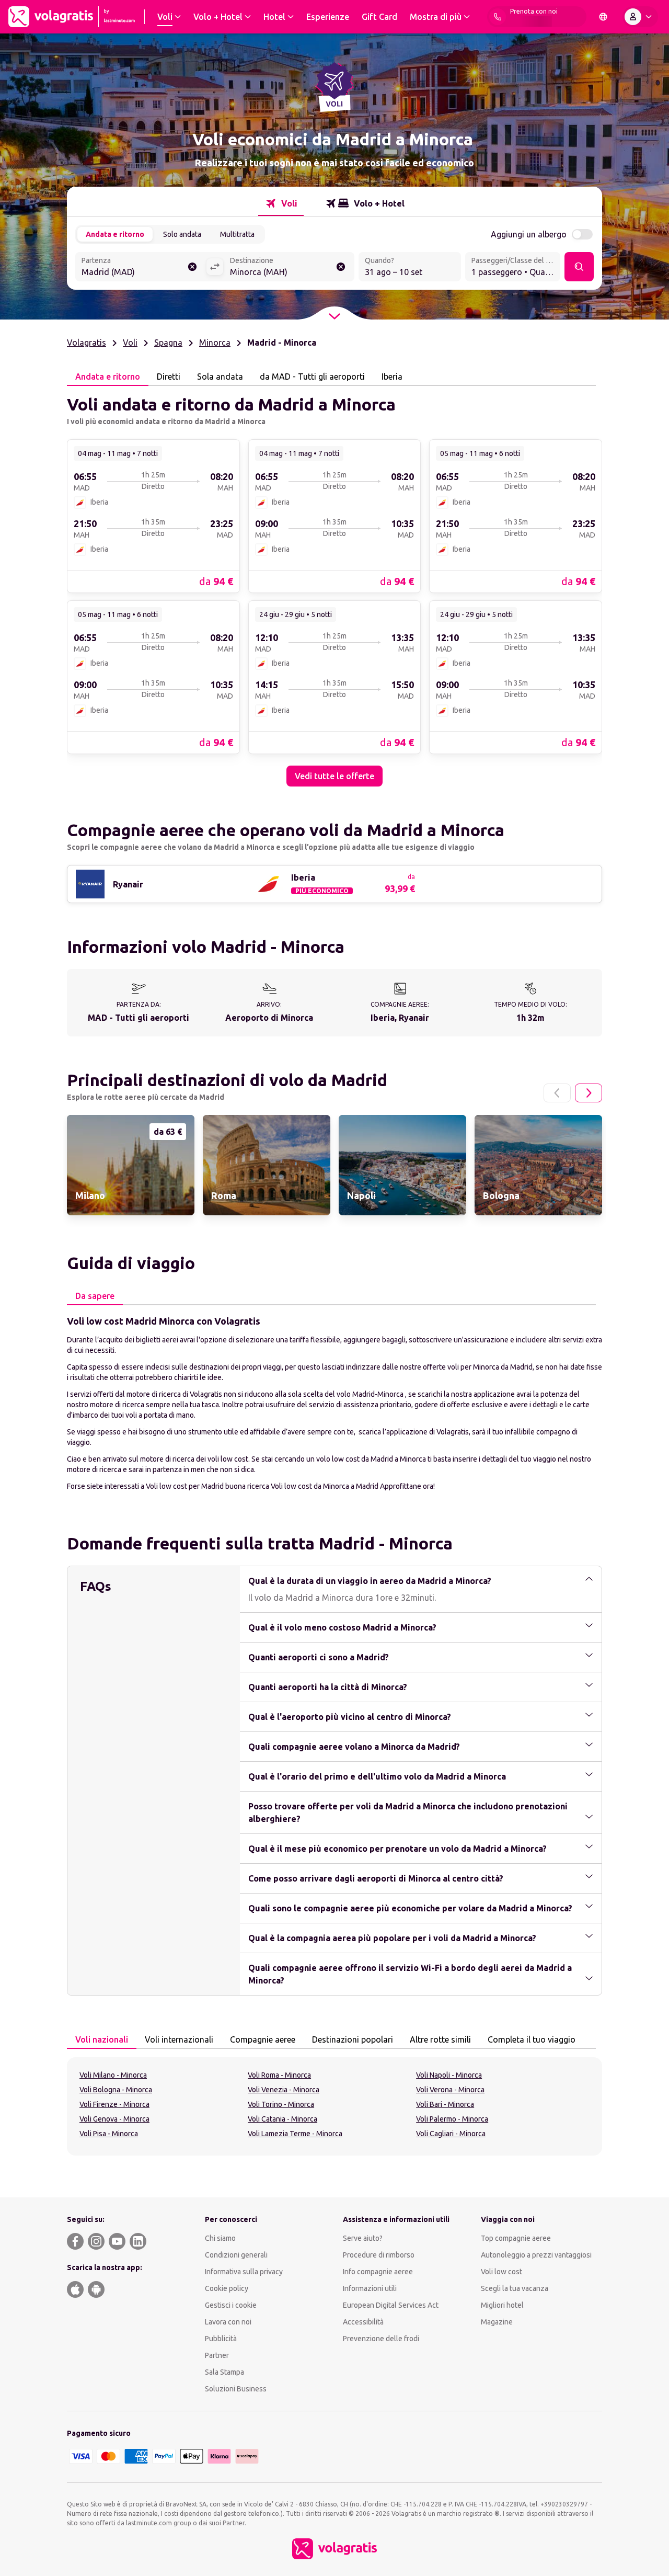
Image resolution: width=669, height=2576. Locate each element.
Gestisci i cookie (231, 2305)
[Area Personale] (640, 17)
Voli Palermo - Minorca (452, 2119)
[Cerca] (579, 267)
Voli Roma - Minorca (279, 2075)
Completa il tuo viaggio (532, 2039)
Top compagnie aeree (516, 2238)
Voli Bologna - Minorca (116, 2090)
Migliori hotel (502, 2305)
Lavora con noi (228, 2322)
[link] (153, 516)
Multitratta (237, 234)
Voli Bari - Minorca (445, 2104)
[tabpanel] (334, 586)
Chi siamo (220, 2238)
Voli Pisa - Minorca (109, 2134)
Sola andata (220, 377)
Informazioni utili (370, 2288)
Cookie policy (227, 2288)
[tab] (281, 203)
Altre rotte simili (440, 2039)
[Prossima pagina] (589, 1093)
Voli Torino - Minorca (281, 2104)
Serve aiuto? (363, 2238)
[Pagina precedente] (557, 1093)
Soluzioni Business (236, 2389)
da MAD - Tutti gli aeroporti (312, 377)
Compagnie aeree (263, 2039)
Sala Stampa (224, 2372)
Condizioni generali (236, 2255)
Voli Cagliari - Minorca (451, 2134)
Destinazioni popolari (353, 2039)
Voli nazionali (102, 2039)
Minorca (215, 343)
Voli (130, 343)
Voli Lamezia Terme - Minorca (295, 2134)
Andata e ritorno (115, 234)
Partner (217, 2355)
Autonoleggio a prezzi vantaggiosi (536, 2255)
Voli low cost (501, 2272)
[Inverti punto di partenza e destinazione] (215, 267)
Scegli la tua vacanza (515, 2288)
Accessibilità (363, 2322)
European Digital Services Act (391, 2305)
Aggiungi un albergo (529, 234)
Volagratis (86, 343)
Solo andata (182, 234)
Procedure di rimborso (379, 2255)
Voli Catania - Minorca (282, 2119)
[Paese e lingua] (603, 17)
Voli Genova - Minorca (114, 2119)
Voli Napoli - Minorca (449, 2075)
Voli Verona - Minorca (450, 2090)
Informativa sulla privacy (244, 2272)
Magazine (497, 2322)
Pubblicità (221, 2339)
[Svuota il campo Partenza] (192, 267)
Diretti (169, 377)
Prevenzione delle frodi (381, 2339)
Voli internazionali (179, 2039)
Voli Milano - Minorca (113, 2075)
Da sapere (95, 1296)
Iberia (392, 377)
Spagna (168, 343)
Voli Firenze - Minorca (114, 2104)
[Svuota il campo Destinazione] (341, 267)
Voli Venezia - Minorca (284, 2090)
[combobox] (141, 268)
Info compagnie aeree (378, 2272)
